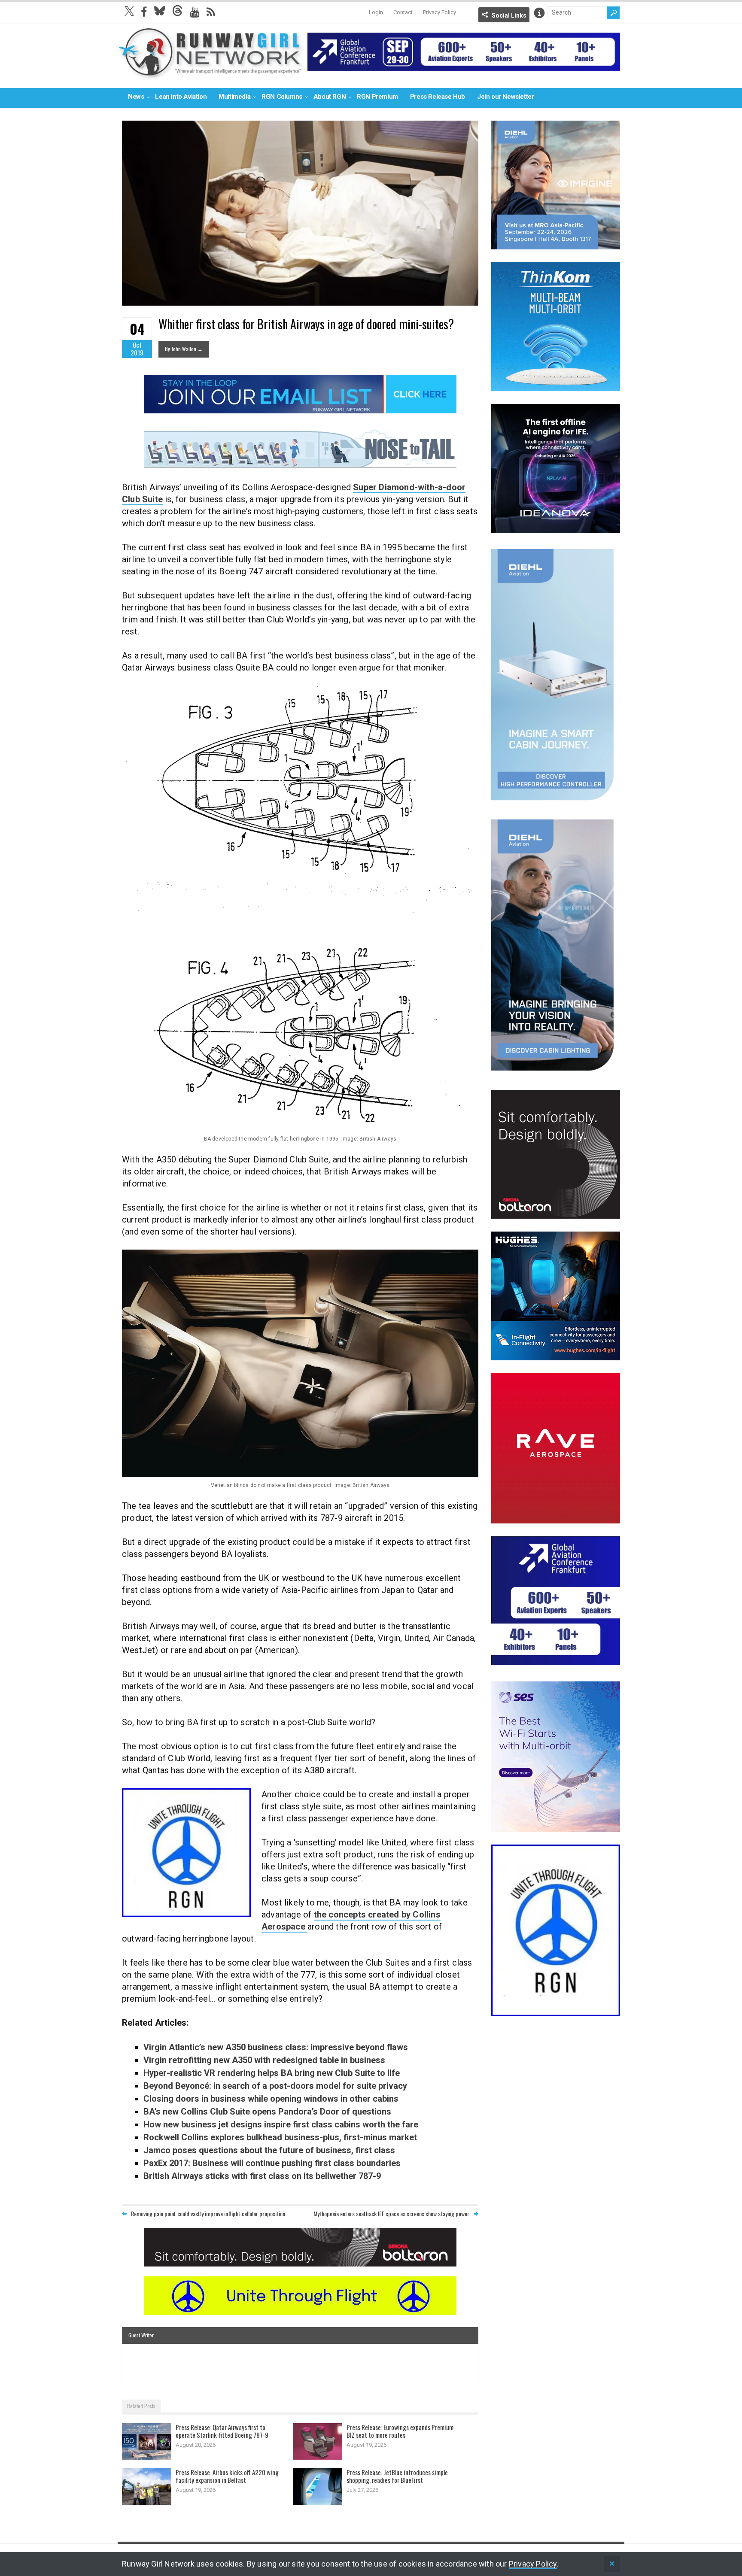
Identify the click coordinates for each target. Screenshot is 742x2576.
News (136, 97)
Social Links (509, 15)
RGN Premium (377, 97)
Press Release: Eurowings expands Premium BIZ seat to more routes (400, 2431)
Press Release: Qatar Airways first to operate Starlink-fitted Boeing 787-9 (222, 2431)
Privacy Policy (439, 12)
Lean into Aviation (181, 97)
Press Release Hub (438, 97)
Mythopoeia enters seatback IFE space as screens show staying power (391, 2213)
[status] (612, 2564)
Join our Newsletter (505, 97)
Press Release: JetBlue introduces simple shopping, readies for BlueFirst (397, 2476)
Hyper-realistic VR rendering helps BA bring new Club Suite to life (272, 2073)
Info (539, 13)
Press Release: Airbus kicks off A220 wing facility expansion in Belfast (227, 2476)
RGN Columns (282, 97)
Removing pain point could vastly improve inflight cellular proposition (208, 2213)
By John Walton (184, 349)
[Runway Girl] (210, 74)
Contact (403, 12)
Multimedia (234, 97)
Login (376, 12)
